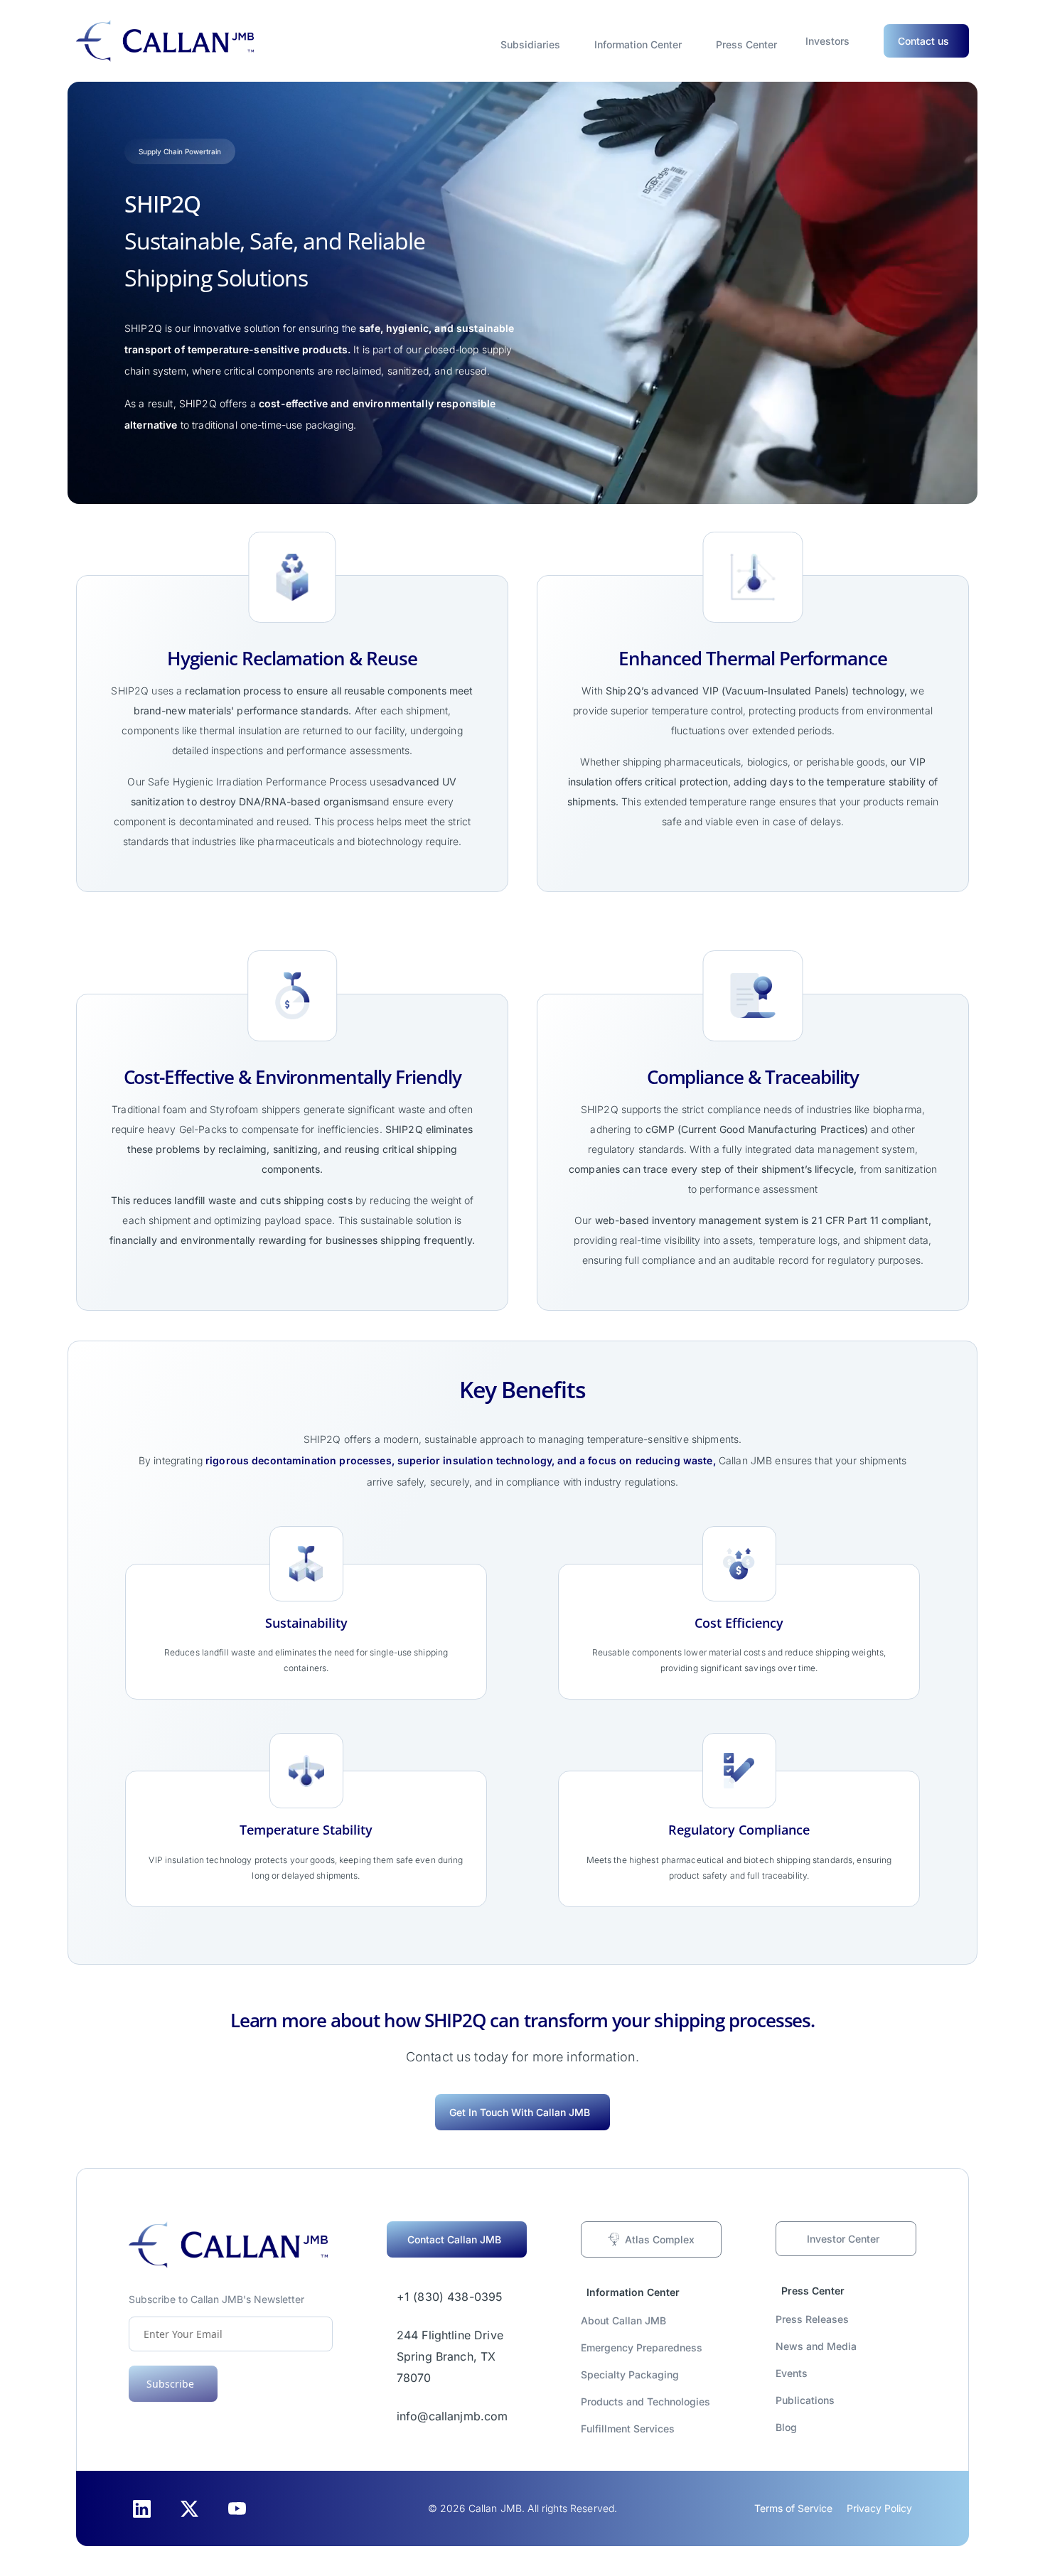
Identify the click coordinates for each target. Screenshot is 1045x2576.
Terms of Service (793, 2508)
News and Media (816, 2346)
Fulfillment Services (628, 2429)
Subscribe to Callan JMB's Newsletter (216, 2299)
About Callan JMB (623, 2320)
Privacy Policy (879, 2508)
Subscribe (170, 2384)
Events (792, 2373)
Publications (805, 2400)
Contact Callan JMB (454, 2239)
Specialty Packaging (630, 2374)
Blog (786, 2427)
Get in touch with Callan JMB (520, 2112)
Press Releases (812, 2319)
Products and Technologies (645, 2401)
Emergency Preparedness (642, 2347)
